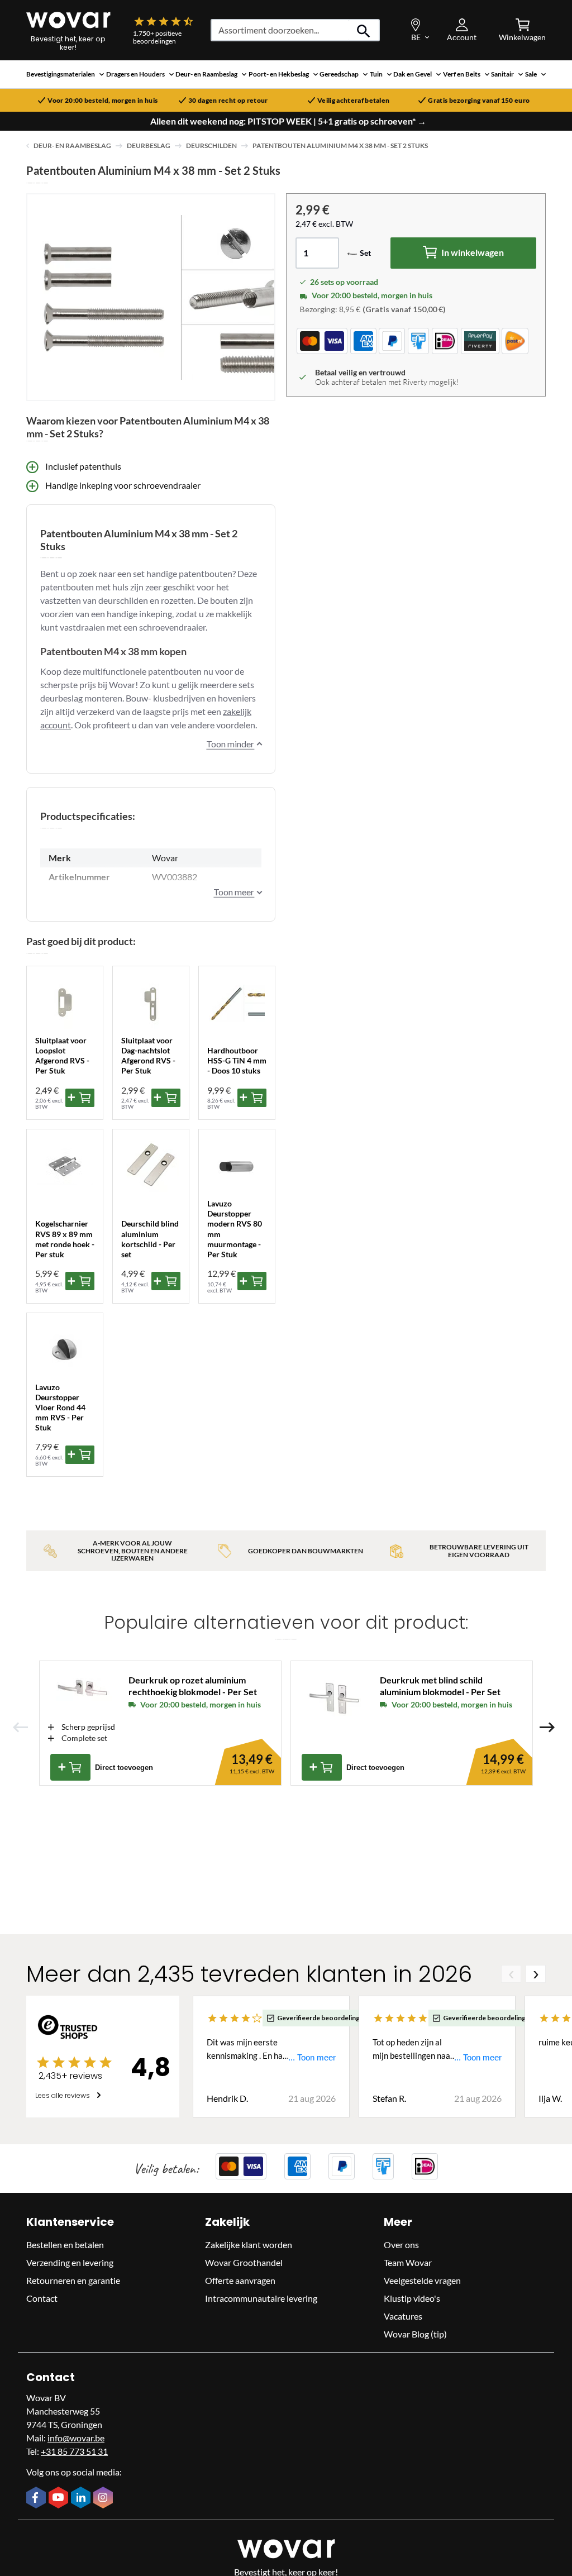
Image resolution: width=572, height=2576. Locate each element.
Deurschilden (211, 146)
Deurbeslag (149, 146)
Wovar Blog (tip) (415, 2334)
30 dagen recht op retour (228, 101)
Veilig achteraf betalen (353, 101)
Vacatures (403, 2316)
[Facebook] (37, 2498)
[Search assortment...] (364, 30)
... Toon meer (312, 2057)
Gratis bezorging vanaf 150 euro (479, 101)
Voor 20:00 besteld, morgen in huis (103, 101)
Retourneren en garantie (73, 2280)
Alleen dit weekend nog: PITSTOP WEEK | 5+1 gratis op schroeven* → (288, 121)
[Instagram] (104, 2498)
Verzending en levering (70, 2262)
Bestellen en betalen (65, 2245)
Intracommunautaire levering (261, 2298)
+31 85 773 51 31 (74, 2451)
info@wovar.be (76, 2438)
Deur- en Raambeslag (72, 146)
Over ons (401, 2245)
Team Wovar (408, 2262)
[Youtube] (60, 2498)
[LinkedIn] (82, 2498)
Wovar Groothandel (244, 2262)
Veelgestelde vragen (422, 2280)
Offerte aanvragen (240, 2280)
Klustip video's (412, 2298)
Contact (42, 2298)
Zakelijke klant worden (249, 2245)
